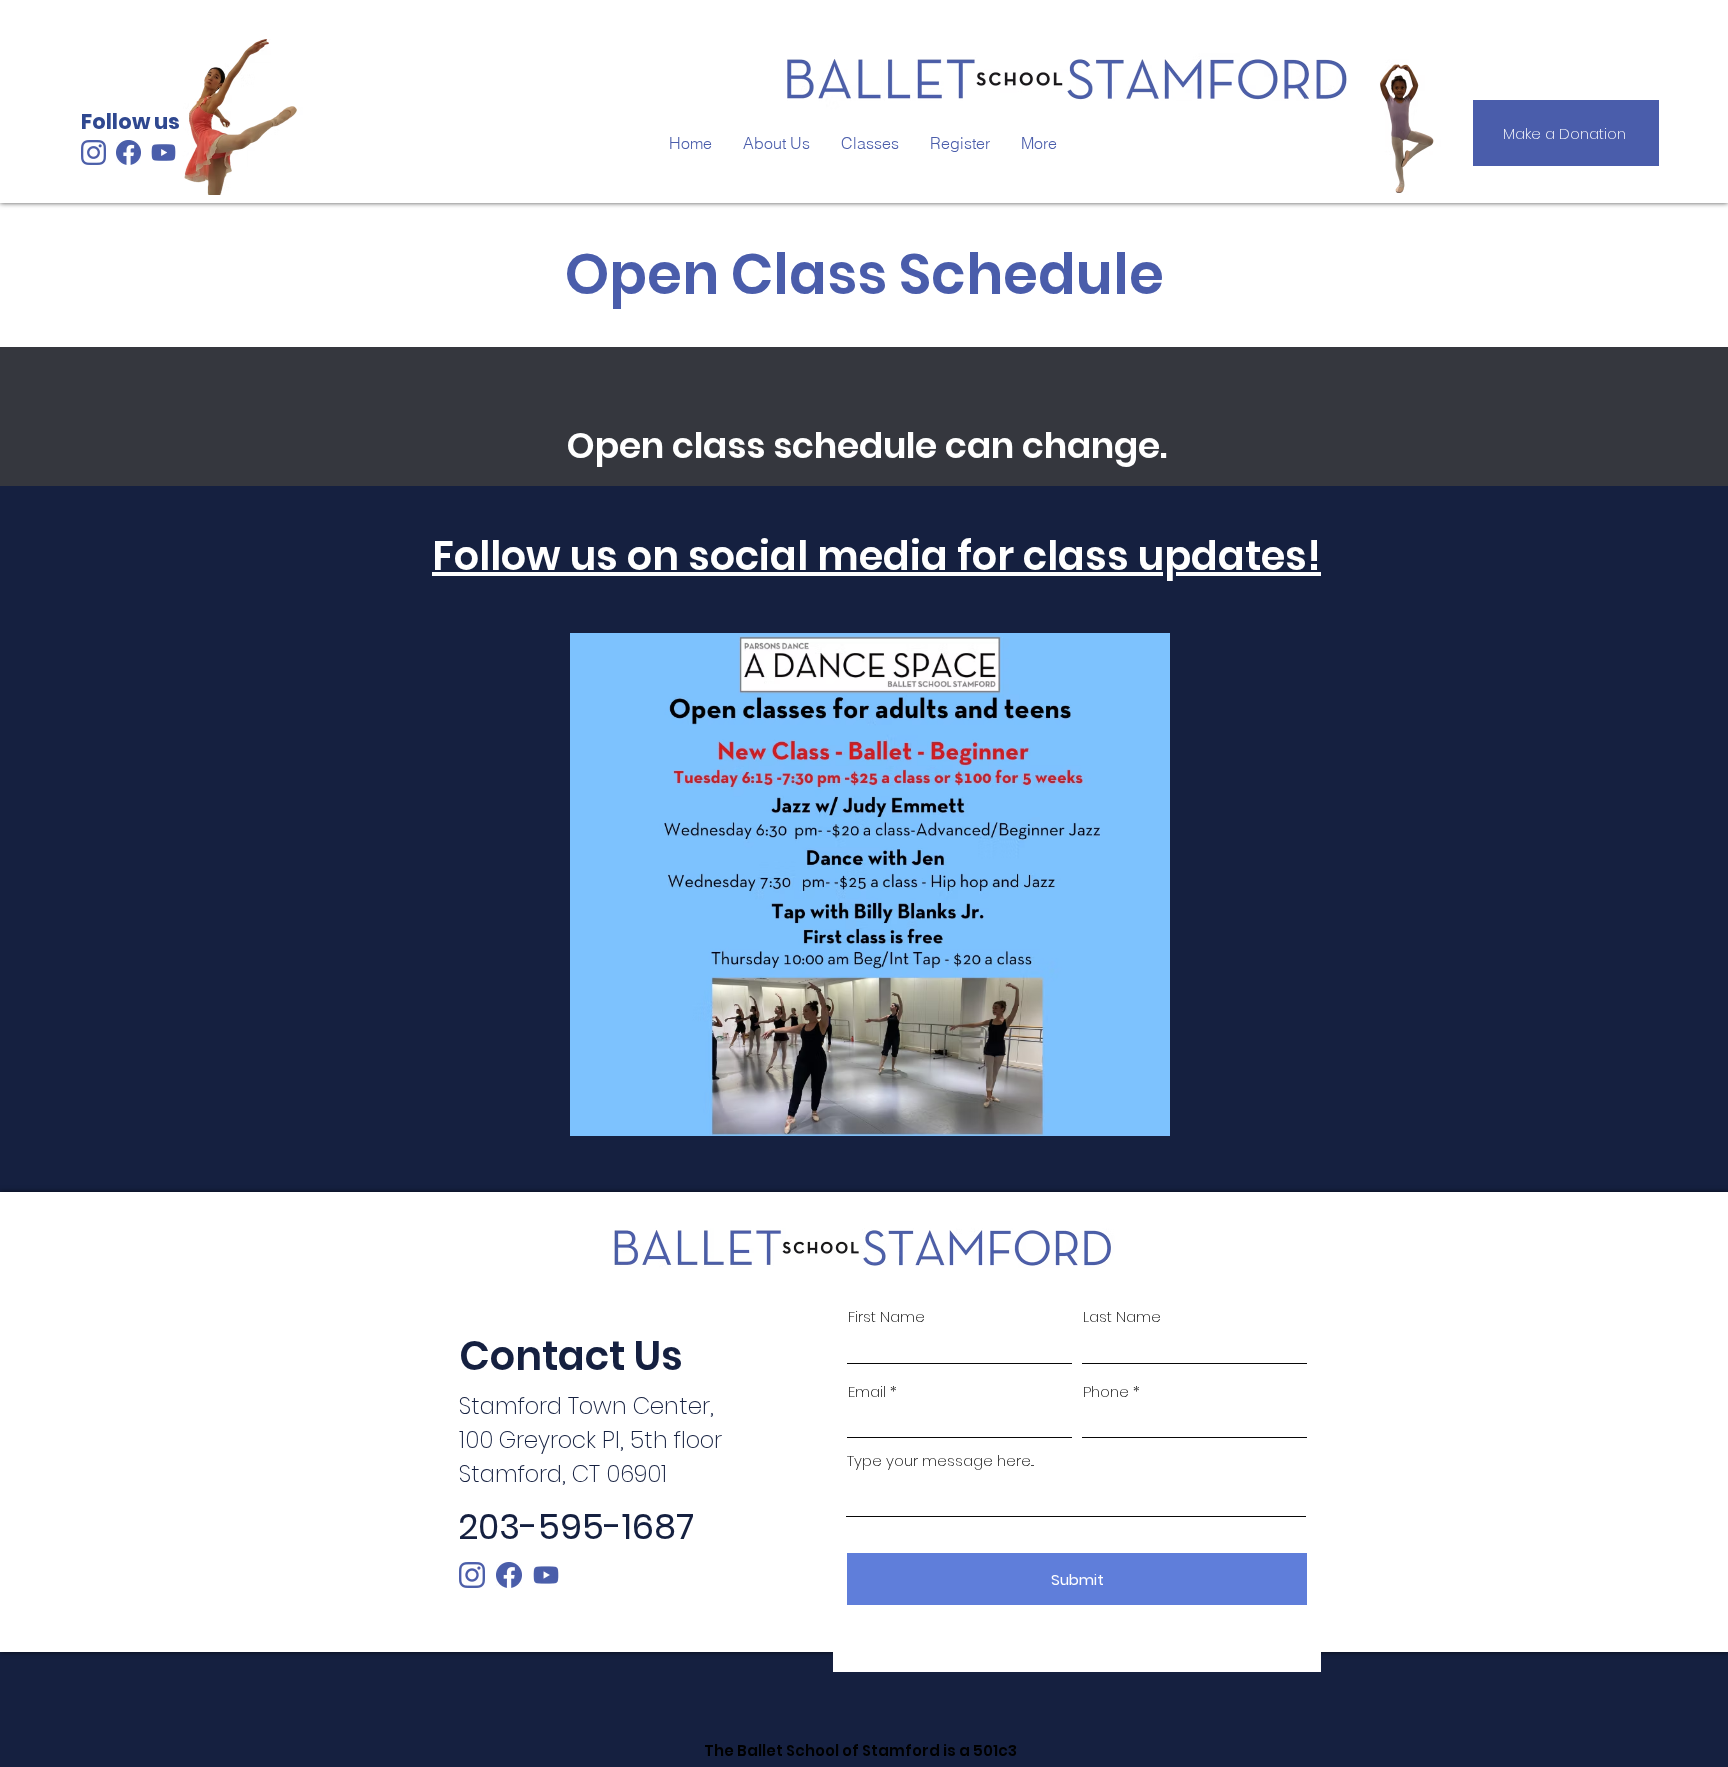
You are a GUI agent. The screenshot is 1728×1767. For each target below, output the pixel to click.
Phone (1106, 1391)
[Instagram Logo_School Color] (93, 152)
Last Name (1122, 1316)
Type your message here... (940, 1460)
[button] (869, 143)
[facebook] (509, 1575)
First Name (886, 1316)
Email (867, 1391)
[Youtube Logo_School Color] (546, 1575)
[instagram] (472, 1575)
